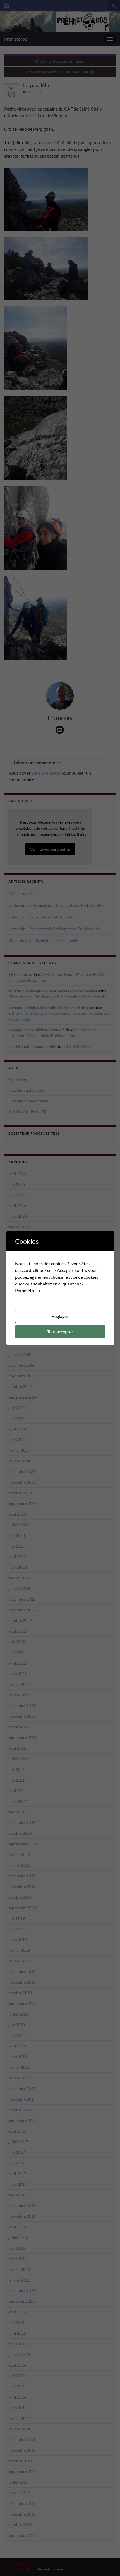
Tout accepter (60, 1332)
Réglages (60, 1316)
